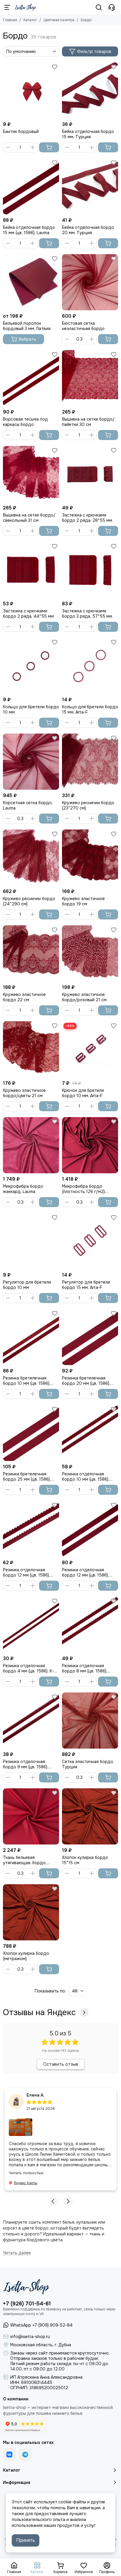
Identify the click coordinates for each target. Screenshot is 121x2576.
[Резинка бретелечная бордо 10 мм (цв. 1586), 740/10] (31, 1337)
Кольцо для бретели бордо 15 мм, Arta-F (90, 709)
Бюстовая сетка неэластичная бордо (83, 326)
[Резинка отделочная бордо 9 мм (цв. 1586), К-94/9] (31, 1721)
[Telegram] (25, 2455)
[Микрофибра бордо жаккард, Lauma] (31, 1145)
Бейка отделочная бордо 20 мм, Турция (88, 230)
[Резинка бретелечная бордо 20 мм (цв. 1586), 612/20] (90, 1337)
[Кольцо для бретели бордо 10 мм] (31, 666)
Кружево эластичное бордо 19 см (83, 901)
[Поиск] (99, 7)
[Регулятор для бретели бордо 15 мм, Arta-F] (90, 1241)
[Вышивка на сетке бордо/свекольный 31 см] (31, 474)
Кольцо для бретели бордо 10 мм (31, 709)
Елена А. (36, 2095)
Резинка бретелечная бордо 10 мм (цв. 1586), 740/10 (27, 1381)
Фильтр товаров (94, 51)
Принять (26, 2540)
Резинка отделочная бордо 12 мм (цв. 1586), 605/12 (26, 1572)
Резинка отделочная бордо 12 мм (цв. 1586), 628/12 (85, 1572)
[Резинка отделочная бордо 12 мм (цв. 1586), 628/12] (90, 1529)
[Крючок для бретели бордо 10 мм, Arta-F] (90, 1049)
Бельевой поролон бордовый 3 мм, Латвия (27, 326)
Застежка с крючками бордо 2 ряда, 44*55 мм (28, 614)
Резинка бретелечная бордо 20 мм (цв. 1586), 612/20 (86, 1381)
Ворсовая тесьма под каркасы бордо (25, 422)
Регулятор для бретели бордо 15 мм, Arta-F (86, 1285)
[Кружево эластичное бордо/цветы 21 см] (31, 1049)
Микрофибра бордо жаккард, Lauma (23, 1189)
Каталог (30, 20)
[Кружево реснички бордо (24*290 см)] (31, 858)
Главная (10, 20)
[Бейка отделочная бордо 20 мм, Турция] (90, 186)
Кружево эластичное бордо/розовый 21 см (84, 997)
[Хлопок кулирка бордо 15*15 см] (90, 1816)
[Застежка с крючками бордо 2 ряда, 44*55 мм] (31, 570)
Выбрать (27, 339)
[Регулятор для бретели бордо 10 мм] (31, 1241)
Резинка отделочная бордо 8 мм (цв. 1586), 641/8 (85, 1668)
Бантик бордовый (21, 131)
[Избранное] (55, 67)
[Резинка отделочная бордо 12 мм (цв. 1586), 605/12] (31, 1529)
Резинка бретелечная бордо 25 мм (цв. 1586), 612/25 (27, 1477)
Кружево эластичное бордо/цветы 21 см (24, 1093)
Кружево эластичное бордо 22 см (24, 997)
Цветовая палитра (59, 20)
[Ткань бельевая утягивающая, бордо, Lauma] (31, 1816)
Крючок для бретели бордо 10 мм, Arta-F (83, 1093)
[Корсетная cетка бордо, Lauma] (31, 762)
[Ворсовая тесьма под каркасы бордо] (31, 378)
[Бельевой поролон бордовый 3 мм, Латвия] (31, 282)
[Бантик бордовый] (31, 90)
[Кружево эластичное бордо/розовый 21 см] (90, 953)
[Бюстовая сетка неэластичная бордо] (90, 282)
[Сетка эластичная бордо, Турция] (90, 1721)
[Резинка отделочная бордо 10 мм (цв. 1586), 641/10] (90, 1433)
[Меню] (7, 7)
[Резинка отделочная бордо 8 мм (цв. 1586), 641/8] (90, 1625)
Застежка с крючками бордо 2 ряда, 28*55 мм (87, 518)
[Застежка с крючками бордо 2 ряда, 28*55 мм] (90, 474)
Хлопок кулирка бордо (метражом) (26, 1956)
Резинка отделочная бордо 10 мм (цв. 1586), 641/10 (86, 1477)
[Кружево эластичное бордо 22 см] (31, 953)
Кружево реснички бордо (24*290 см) (29, 901)
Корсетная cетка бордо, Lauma (28, 805)
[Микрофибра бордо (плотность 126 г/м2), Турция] (90, 1145)
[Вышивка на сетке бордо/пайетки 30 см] (90, 378)
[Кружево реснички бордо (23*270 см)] (90, 762)
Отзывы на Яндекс (39, 2012)
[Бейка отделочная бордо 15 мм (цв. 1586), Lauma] (31, 186)
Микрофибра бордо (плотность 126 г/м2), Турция (84, 1189)
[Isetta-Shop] (25, 7)
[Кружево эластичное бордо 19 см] (90, 858)
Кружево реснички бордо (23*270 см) (88, 805)
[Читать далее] (17, 2253)
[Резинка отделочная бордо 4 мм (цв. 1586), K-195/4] (31, 1625)
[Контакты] (112, 7)
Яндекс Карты (26, 2183)
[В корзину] (49, 147)
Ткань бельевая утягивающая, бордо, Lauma (25, 1860)
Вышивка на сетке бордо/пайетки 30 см (88, 422)
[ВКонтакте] (9, 2455)
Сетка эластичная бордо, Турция (88, 1764)
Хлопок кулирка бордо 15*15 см (85, 1860)
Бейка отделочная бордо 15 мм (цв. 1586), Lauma (29, 230)
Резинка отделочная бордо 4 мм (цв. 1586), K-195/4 (28, 1668)
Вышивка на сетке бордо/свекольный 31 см (29, 518)
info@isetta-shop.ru (30, 2337)
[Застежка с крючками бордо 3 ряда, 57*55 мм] (90, 570)
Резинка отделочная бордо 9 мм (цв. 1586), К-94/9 (26, 1764)
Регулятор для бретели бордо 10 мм (27, 1285)
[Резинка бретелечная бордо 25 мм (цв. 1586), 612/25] (31, 1433)
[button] (53, 2201)
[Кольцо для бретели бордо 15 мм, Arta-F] (90, 666)
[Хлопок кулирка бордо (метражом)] (31, 1912)
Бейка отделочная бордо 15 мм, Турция (88, 134)
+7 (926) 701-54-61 (27, 2304)
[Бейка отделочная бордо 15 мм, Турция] (90, 90)
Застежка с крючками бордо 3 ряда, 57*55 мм (87, 614)
